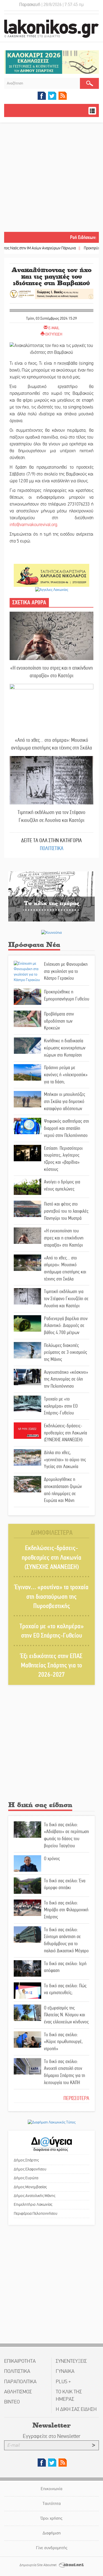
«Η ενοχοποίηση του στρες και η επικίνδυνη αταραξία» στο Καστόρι (51, 672)
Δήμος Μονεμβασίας (30, 2187)
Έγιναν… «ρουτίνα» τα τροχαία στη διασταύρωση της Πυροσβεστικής (52, 1597)
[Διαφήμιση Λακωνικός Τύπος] (52, 2122)
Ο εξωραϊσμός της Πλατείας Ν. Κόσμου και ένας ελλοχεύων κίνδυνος (66, 2015)
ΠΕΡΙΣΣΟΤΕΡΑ (76, 2098)
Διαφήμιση (52, 2533)
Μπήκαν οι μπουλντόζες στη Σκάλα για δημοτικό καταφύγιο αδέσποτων (65, 1101)
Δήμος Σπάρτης (26, 2160)
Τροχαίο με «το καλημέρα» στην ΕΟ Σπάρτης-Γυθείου (61, 1406)
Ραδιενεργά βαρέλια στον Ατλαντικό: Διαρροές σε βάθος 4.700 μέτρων (66, 1325)
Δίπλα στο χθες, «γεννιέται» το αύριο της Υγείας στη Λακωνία (65, 1459)
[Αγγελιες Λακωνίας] (52, 589)
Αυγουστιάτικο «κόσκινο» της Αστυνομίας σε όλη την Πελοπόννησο (66, 1379)
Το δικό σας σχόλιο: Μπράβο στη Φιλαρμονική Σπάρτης (66, 1910)
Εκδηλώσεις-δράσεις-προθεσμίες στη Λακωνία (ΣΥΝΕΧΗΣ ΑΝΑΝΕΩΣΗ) (66, 1433)
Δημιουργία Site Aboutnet (38, 2565)
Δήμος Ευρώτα (26, 2178)
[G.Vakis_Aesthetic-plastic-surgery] (51, 294)
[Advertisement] (51, 178)
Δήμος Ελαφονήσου (30, 2169)
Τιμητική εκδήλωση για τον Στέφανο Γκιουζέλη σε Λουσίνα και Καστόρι (51, 816)
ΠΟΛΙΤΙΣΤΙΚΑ (52, 848)
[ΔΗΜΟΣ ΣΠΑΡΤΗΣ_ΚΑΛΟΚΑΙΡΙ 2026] (51, 62)
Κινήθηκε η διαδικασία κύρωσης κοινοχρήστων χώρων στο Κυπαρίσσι (65, 1048)
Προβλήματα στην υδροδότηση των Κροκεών (59, 1021)
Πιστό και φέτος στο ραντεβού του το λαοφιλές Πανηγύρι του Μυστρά (66, 1211)
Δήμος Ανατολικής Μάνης (34, 2196)
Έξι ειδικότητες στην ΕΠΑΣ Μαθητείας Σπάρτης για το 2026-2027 (51, 1665)
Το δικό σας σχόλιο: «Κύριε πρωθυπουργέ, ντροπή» (63, 2042)
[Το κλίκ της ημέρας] (51, 896)
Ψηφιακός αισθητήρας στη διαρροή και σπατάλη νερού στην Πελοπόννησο (66, 1128)
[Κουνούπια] (51, 932)
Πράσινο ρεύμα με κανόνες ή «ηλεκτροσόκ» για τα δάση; (66, 1074)
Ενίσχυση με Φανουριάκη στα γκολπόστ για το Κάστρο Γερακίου (66, 971)
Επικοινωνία (51, 2489)
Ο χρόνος (52, 1859)
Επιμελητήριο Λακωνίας (33, 2204)
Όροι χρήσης (51, 2518)
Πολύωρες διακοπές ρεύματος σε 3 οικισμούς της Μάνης (66, 1352)
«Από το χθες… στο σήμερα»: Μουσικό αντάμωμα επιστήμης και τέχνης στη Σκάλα (51, 744)
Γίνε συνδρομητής (52, 2548)
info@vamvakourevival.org (33, 525)
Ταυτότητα (52, 2503)
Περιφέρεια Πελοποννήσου (36, 2213)
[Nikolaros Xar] (51, 575)
